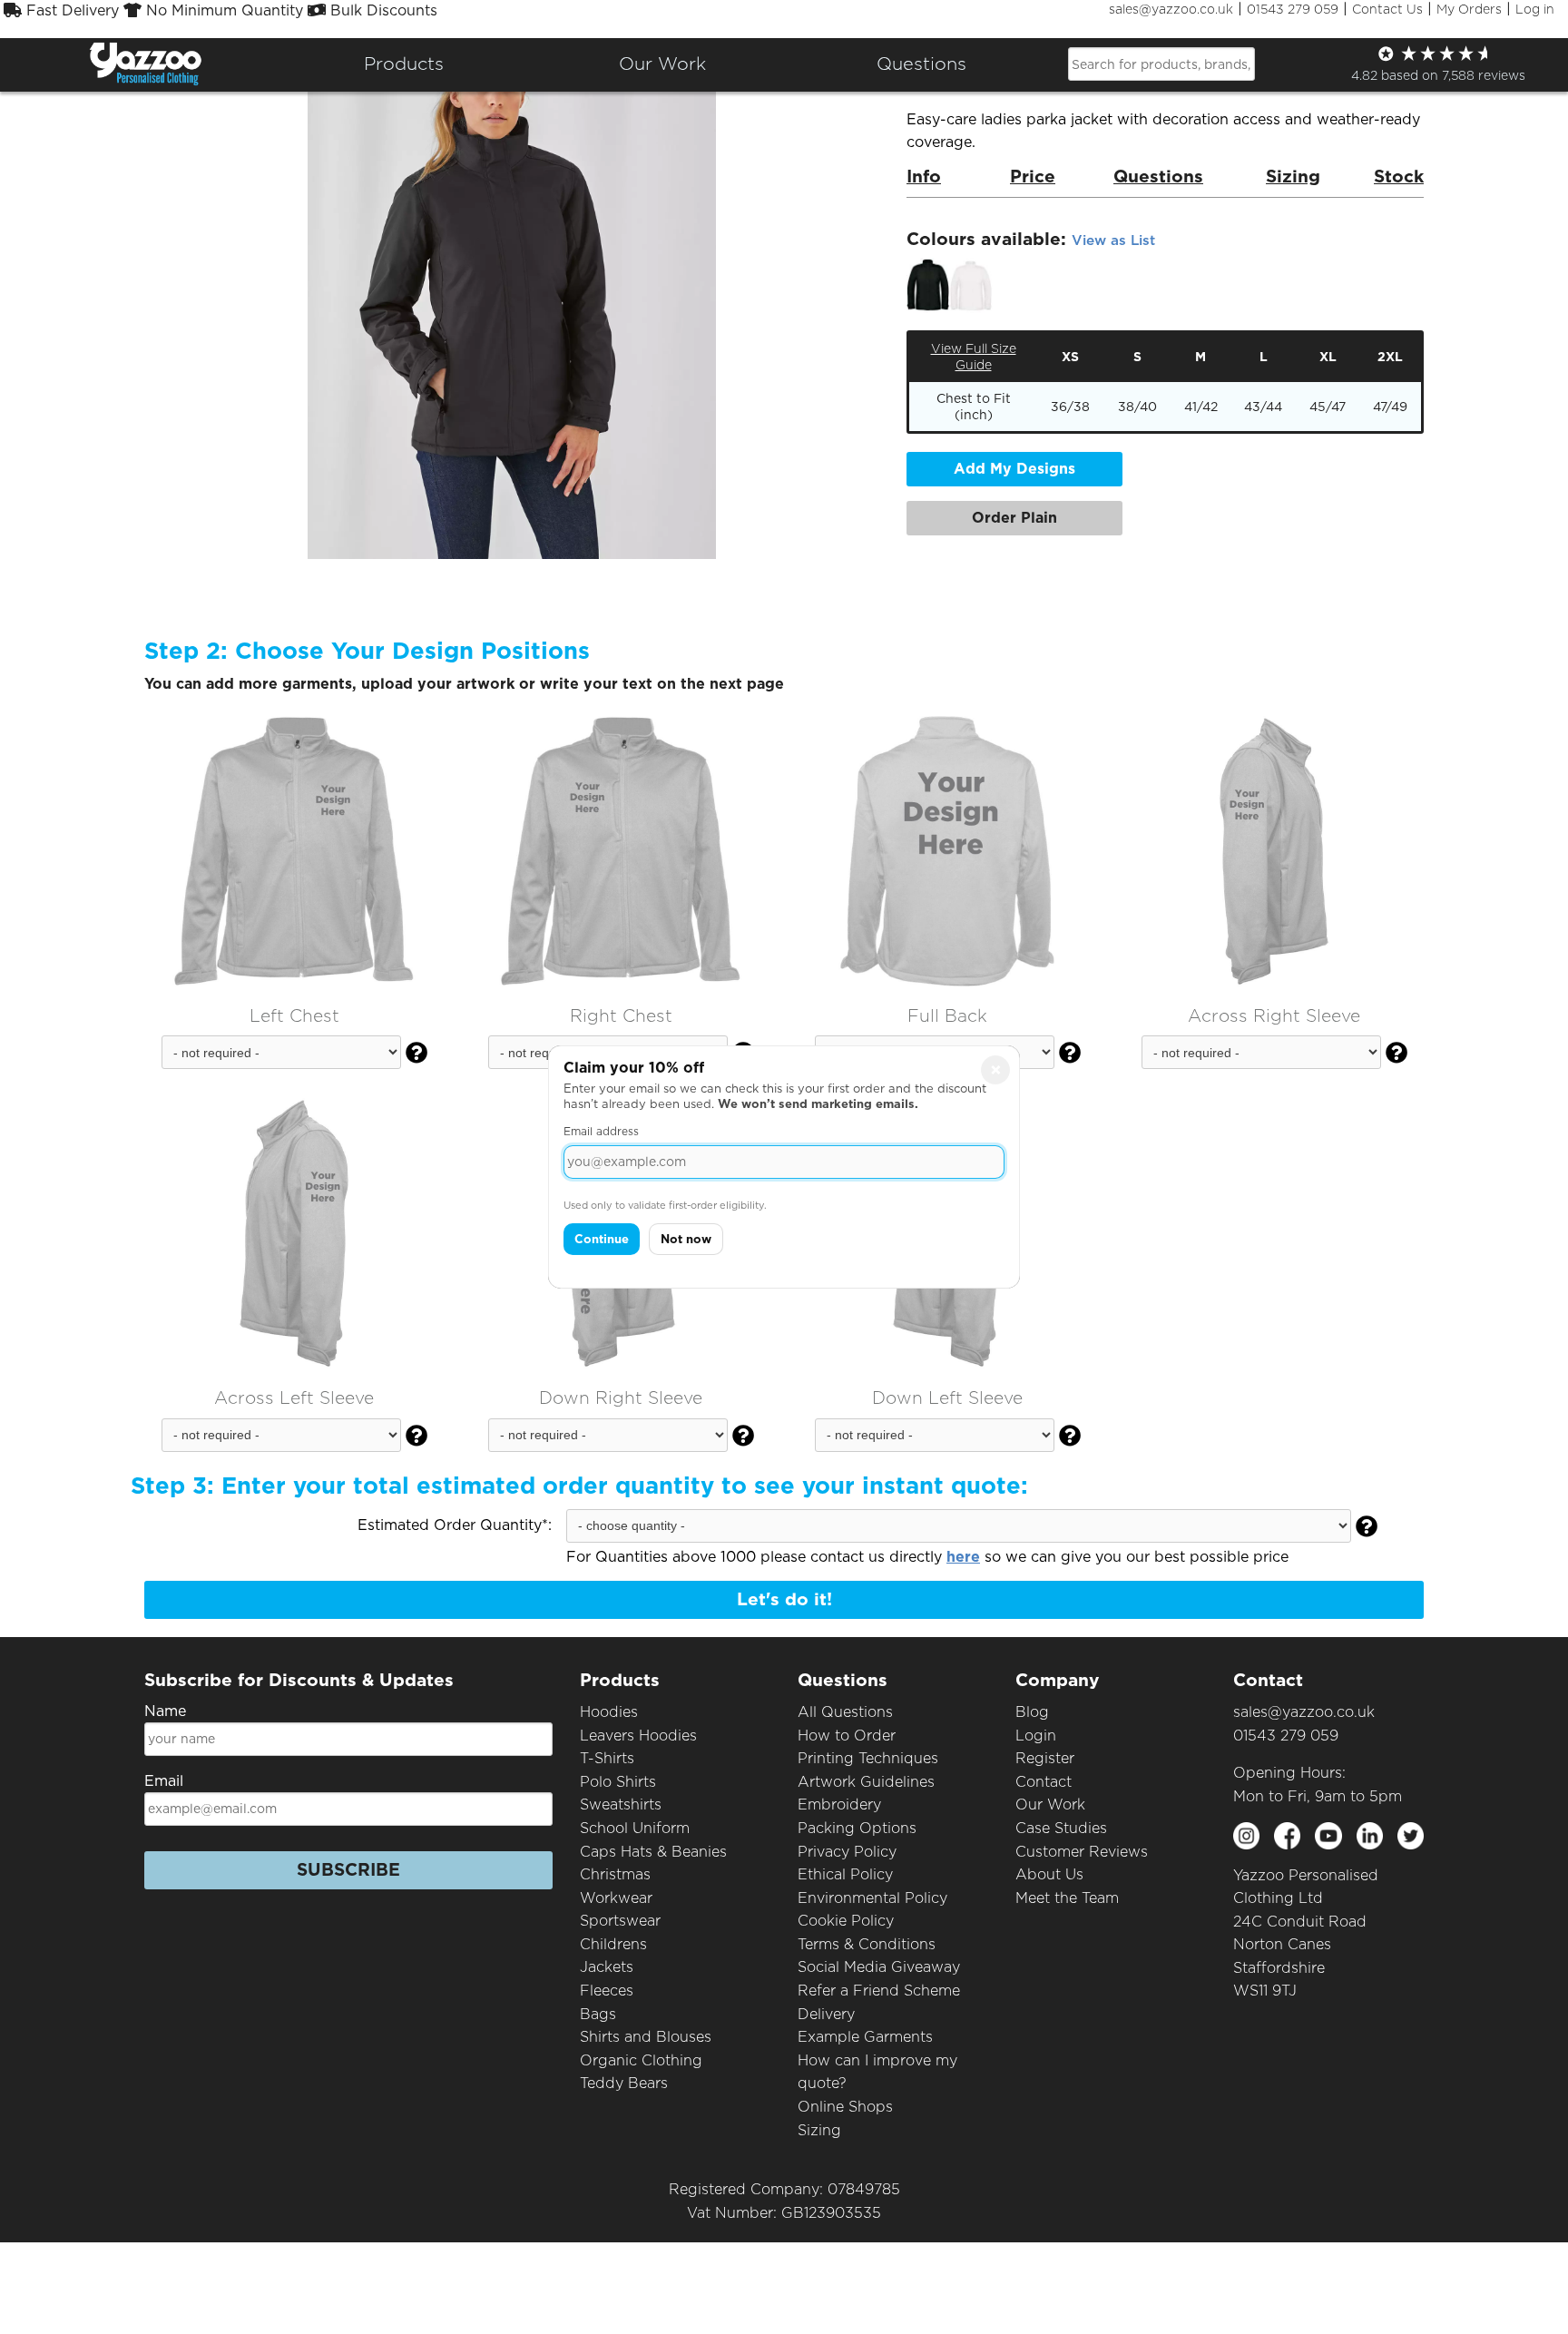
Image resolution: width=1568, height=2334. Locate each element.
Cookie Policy (846, 1921)
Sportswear (620, 1921)
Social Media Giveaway (879, 1967)
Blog (1032, 1712)
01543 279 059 (1293, 9)
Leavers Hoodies (638, 1736)
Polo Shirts (618, 1782)
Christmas (615, 1874)
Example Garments (865, 2037)
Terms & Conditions (867, 1944)
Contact (1044, 1782)
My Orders (1469, 9)
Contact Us (1387, 9)
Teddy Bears (624, 2083)
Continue (602, 1239)
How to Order (847, 1736)
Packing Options (857, 1828)
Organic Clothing (641, 2060)
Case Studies (1061, 1828)
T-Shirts (607, 1758)
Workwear (616, 1898)
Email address (601, 1131)
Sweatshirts (621, 1804)
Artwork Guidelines (866, 1782)
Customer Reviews (1082, 1852)
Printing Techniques (868, 1758)
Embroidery (839, 1804)
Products (404, 64)
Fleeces (607, 1991)
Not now (686, 1239)
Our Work (1050, 1804)
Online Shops (845, 2107)
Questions (921, 64)
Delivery (826, 2014)
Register (1045, 1758)
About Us (1049, 1874)
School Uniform (635, 1828)
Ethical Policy (845, 1874)
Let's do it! (784, 1599)
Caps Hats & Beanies (653, 1852)
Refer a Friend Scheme (879, 1991)
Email (164, 1781)
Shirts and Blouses (646, 2037)
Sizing (819, 2130)
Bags (598, 2014)
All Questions (845, 1712)
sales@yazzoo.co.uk (1171, 9)
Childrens (613, 1944)
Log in (1535, 9)
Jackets (607, 1967)
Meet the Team (1067, 1898)
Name (165, 1711)
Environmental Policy (872, 1898)
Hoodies (609, 1712)
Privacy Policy (847, 1852)
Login (1036, 1736)
